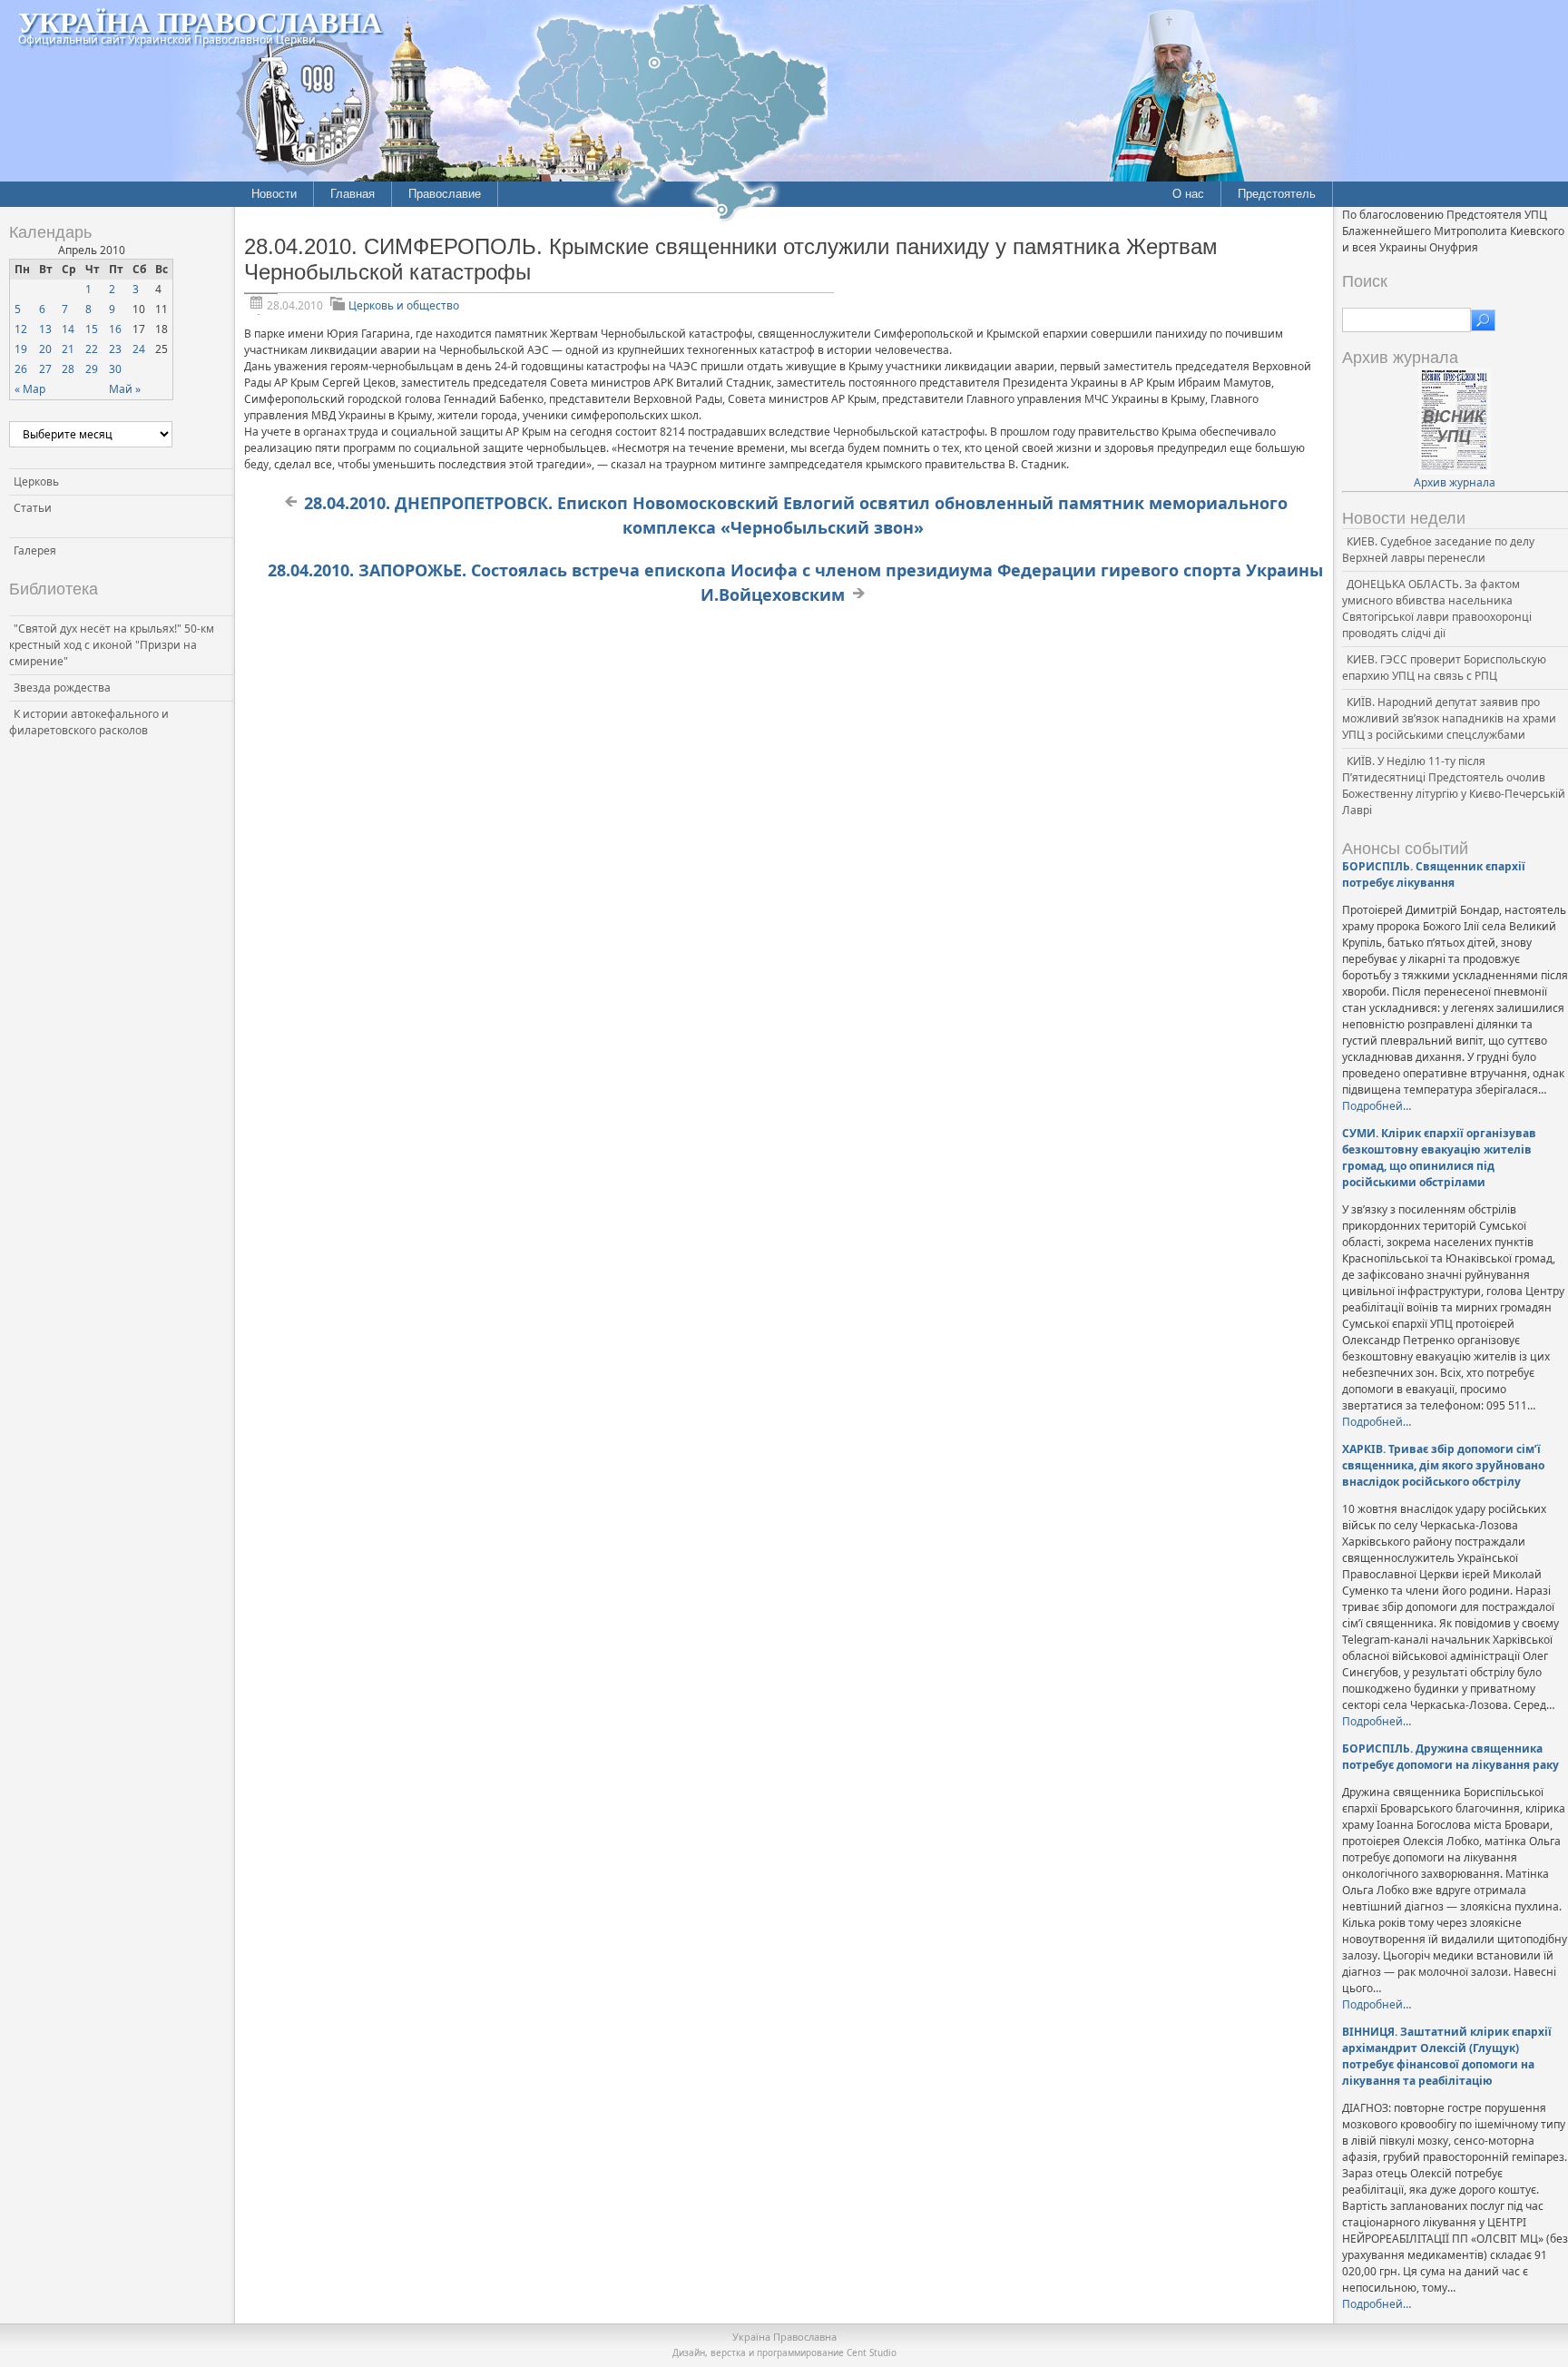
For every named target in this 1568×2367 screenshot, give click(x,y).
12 (21, 329)
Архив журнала (1455, 482)
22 (92, 349)
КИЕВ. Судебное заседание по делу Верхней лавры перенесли (1438, 550)
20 (45, 349)
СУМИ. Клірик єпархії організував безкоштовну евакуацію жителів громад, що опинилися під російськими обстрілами (1439, 1158)
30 (115, 369)
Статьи (33, 508)
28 (68, 369)
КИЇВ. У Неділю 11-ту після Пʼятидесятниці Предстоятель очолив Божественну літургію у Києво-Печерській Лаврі (1454, 786)
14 (68, 329)
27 (45, 369)
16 (115, 329)
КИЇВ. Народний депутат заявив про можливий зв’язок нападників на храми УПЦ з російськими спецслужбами (1449, 718)
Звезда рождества (62, 688)
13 (45, 329)
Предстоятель (1277, 194)
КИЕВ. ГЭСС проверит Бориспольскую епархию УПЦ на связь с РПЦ (1444, 668)
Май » (125, 389)
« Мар (30, 389)
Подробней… (1377, 1106)
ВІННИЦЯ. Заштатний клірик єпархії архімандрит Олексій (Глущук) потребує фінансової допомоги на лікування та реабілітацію (1447, 2056)
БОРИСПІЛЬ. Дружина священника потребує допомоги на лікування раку (1450, 1757)
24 (139, 349)
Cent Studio (872, 2352)
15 (92, 329)
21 (68, 349)
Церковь (36, 481)
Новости (274, 194)
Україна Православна (200, 21)
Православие (445, 194)
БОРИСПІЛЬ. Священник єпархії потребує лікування (1434, 874)
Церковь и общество (404, 305)
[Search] (1483, 320)
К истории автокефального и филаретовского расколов (89, 722)
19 (21, 349)
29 (92, 369)
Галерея (35, 550)
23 (115, 349)
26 (21, 369)
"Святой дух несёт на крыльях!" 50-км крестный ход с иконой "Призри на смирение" (112, 645)
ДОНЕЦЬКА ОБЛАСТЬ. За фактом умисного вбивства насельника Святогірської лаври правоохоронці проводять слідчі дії (1437, 609)
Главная (353, 194)
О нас (1188, 194)
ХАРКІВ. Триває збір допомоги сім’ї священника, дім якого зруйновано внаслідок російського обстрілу (1443, 1465)
